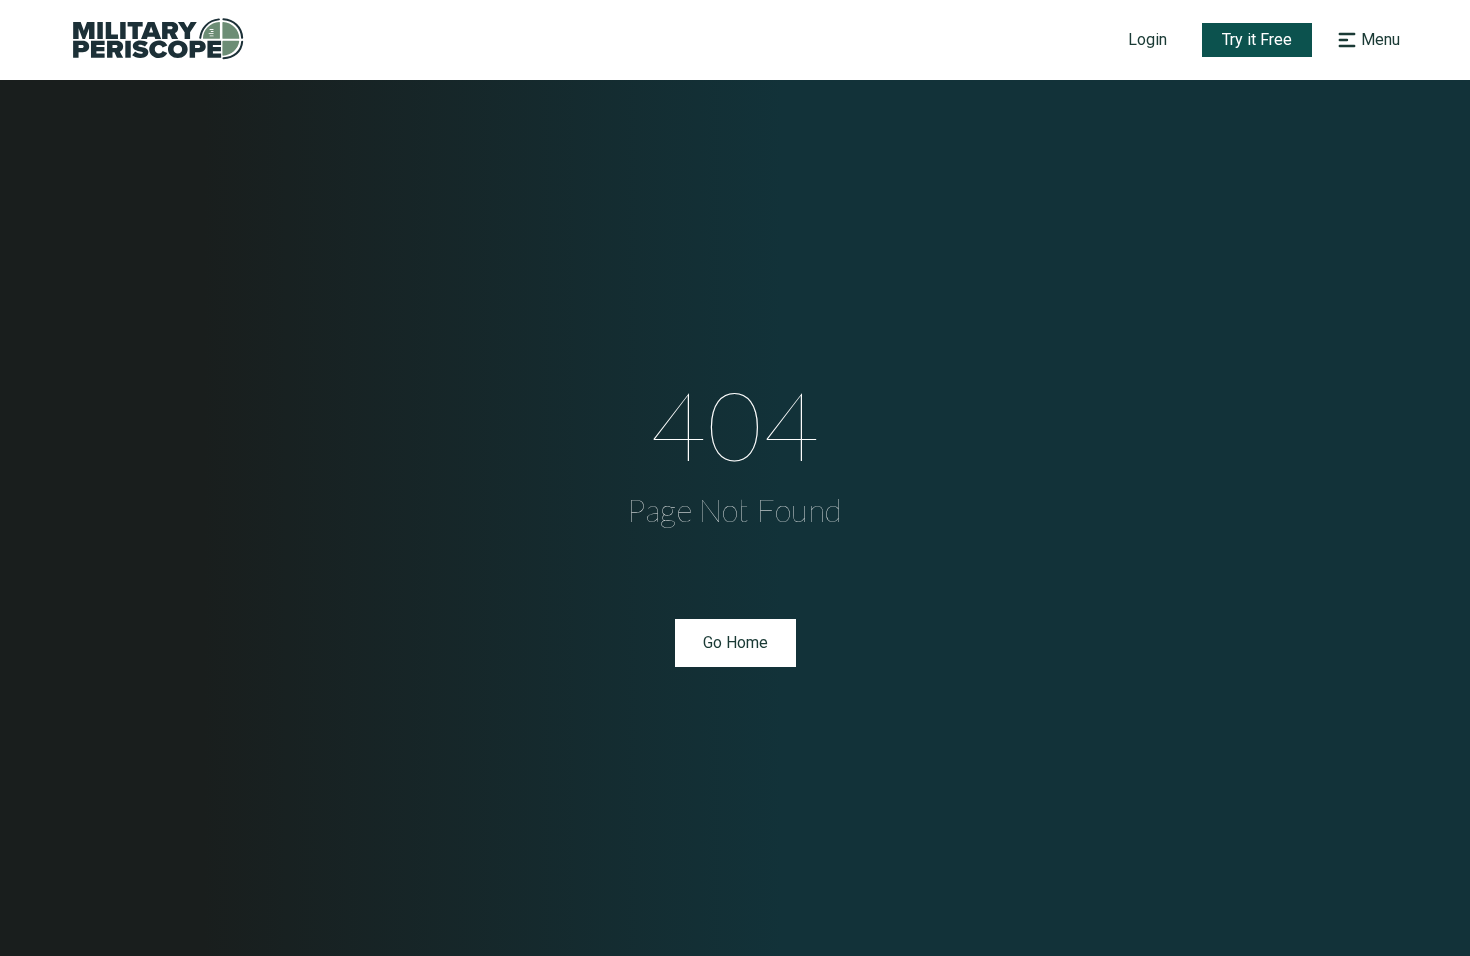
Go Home (735, 642)
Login (1147, 39)
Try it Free (1257, 39)
